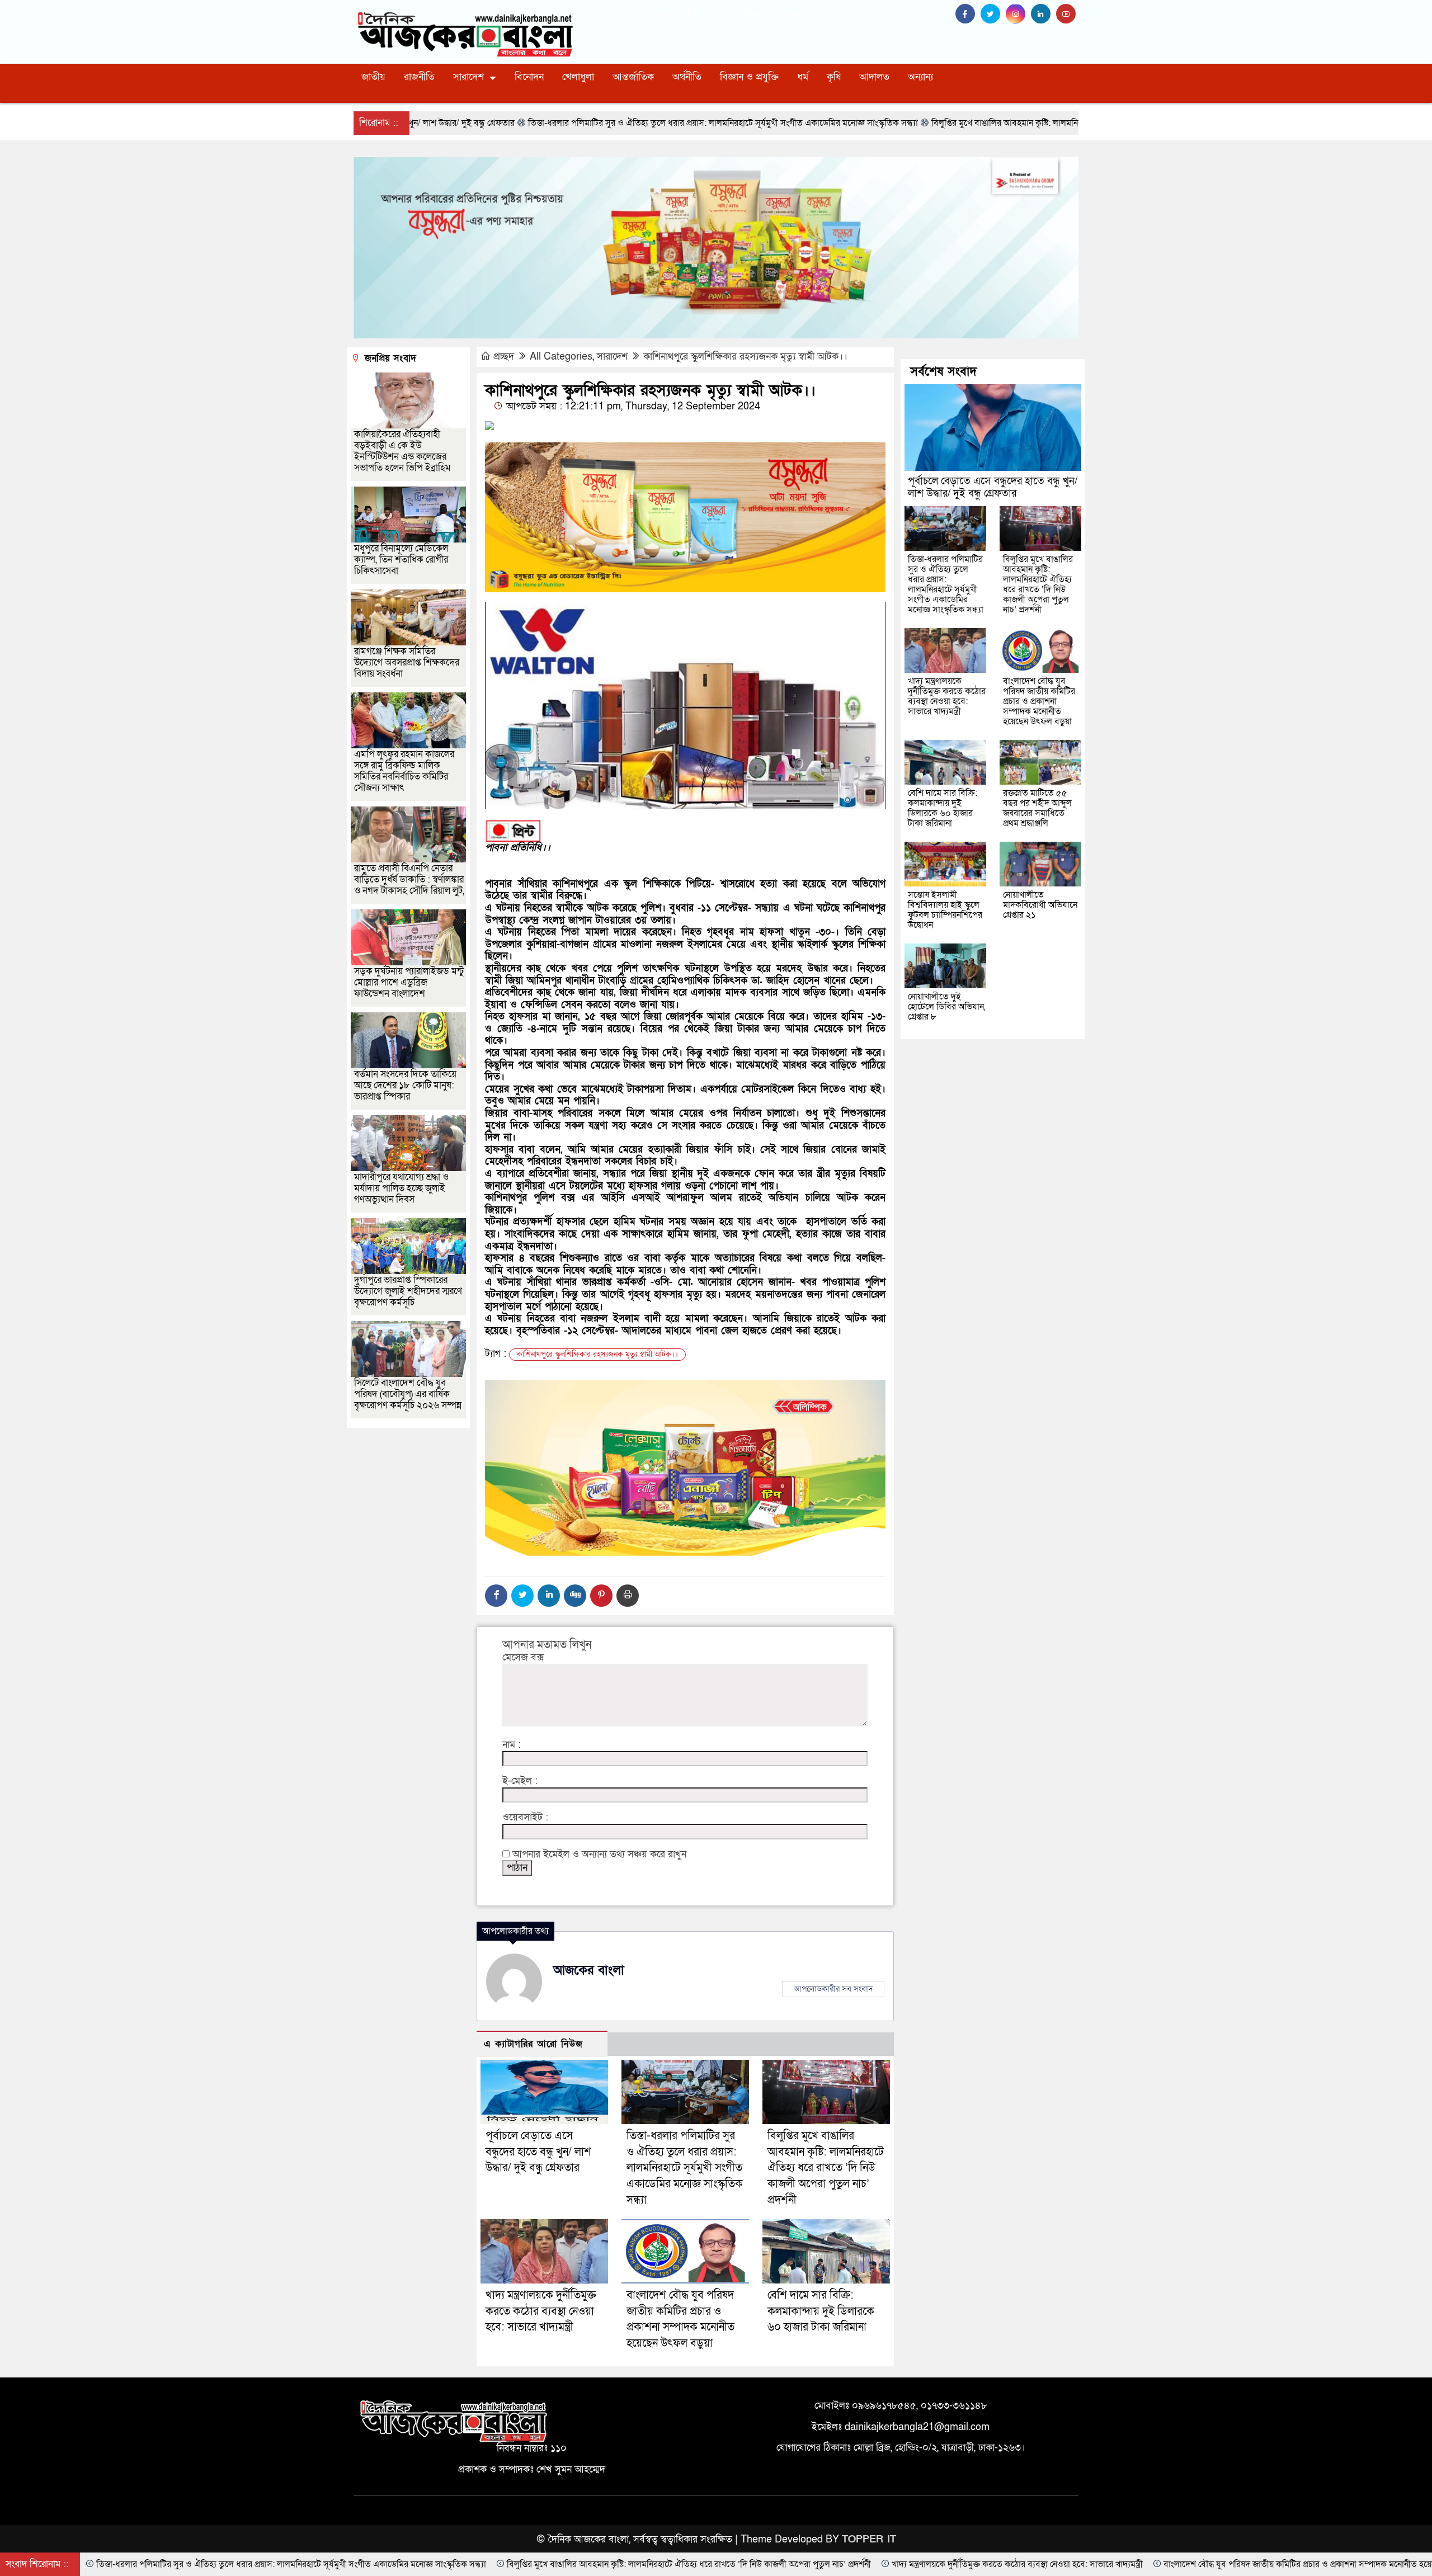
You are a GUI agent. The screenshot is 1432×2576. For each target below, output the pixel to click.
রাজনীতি (419, 77)
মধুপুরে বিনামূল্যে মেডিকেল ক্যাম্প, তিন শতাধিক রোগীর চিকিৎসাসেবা (401, 560)
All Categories (561, 357)
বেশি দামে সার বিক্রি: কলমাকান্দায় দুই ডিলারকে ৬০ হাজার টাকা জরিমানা (821, 2311)
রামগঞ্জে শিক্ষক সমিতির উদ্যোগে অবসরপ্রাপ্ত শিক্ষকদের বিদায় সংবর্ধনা (407, 662)
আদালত (874, 77)
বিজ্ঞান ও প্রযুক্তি (749, 77)
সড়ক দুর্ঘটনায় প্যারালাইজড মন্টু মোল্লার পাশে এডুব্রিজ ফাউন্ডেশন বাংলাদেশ (409, 982)
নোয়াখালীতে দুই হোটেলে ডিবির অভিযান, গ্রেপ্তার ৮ (947, 1007)
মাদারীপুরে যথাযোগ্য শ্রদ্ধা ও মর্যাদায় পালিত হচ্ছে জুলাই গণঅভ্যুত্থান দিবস (401, 1188)
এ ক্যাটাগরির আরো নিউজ (533, 2044)
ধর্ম (803, 77)
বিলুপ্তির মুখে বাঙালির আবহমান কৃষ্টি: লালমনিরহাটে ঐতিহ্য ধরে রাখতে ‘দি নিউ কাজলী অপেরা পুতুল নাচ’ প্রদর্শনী (826, 2168)
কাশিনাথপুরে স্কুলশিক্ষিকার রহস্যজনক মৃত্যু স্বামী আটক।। (745, 357)
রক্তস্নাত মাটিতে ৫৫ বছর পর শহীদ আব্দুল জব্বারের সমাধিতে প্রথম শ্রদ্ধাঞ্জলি (1037, 808)
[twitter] (993, 14)
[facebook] (968, 14)
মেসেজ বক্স (523, 1658)
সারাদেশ (468, 77)
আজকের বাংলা (589, 1970)
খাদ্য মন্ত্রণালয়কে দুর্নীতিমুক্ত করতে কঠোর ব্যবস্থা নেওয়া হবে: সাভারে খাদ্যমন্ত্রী (541, 2311)
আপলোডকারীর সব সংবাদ (833, 1989)
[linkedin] (1044, 14)
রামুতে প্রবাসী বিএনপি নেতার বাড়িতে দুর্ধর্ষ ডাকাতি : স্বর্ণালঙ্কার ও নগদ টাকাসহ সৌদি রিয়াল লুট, (409, 879)
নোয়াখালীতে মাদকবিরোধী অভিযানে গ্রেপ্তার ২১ (1040, 905)
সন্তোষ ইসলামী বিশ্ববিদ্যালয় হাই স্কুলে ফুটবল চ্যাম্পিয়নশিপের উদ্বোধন (945, 910)
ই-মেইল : (520, 1781)
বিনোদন (529, 77)
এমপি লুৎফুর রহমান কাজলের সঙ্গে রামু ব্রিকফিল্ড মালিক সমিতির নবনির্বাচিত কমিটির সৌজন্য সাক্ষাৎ (404, 771)
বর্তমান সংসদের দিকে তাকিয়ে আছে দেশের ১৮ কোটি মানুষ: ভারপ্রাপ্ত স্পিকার (405, 1085)
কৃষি (834, 77)
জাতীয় (373, 77)
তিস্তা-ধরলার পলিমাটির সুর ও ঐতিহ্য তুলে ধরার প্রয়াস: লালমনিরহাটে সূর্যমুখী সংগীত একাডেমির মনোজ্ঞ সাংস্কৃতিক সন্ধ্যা (685, 2168)
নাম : (512, 1745)
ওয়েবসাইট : (525, 1818)
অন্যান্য (920, 77)
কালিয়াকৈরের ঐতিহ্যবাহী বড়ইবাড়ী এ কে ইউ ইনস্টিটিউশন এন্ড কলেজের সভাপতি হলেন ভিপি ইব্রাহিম (402, 451)
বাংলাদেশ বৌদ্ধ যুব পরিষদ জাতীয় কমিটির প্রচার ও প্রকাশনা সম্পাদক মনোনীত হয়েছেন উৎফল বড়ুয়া (1039, 701)
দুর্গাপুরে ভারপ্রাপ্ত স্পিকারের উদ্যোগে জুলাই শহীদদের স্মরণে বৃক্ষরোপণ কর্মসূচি (408, 1291)
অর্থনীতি (687, 77)
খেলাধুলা (578, 77)
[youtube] (1067, 14)
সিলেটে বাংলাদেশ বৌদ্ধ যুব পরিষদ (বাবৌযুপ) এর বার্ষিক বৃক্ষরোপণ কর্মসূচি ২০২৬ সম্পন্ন (408, 1394)
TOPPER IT (869, 2539)
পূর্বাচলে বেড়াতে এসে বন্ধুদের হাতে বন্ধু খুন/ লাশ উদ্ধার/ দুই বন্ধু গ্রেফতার (538, 2152)
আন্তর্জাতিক (633, 77)
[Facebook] (496, 1596)
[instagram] (1018, 14)
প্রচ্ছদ (504, 357)
